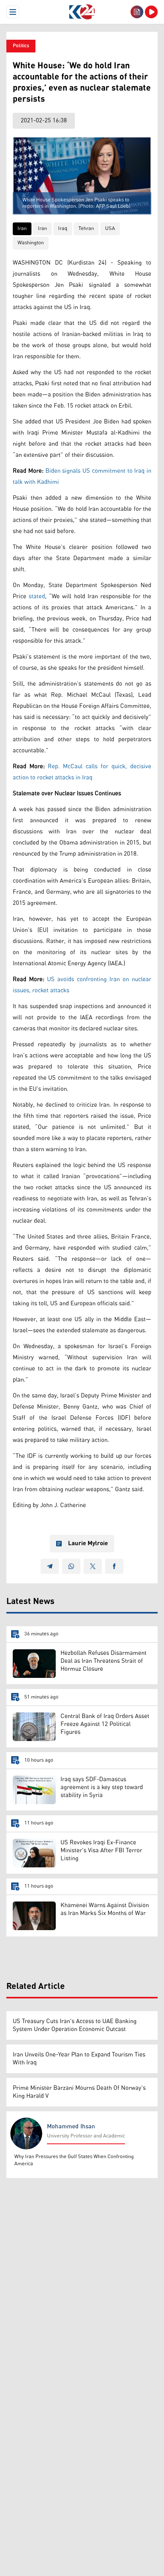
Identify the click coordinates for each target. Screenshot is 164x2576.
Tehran (86, 229)
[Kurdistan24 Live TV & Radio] (151, 12)
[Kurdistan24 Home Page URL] (82, 12)
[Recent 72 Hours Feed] (137, 12)
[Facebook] (114, 1566)
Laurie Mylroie (88, 1544)
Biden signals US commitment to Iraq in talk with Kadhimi (82, 476)
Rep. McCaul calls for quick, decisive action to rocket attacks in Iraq (82, 772)
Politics (21, 46)
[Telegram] (50, 1566)
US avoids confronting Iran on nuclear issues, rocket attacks (82, 985)
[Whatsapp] (71, 1566)
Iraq (63, 229)
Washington (31, 243)
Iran (22, 229)
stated (37, 596)
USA (110, 229)
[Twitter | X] (93, 1566)
